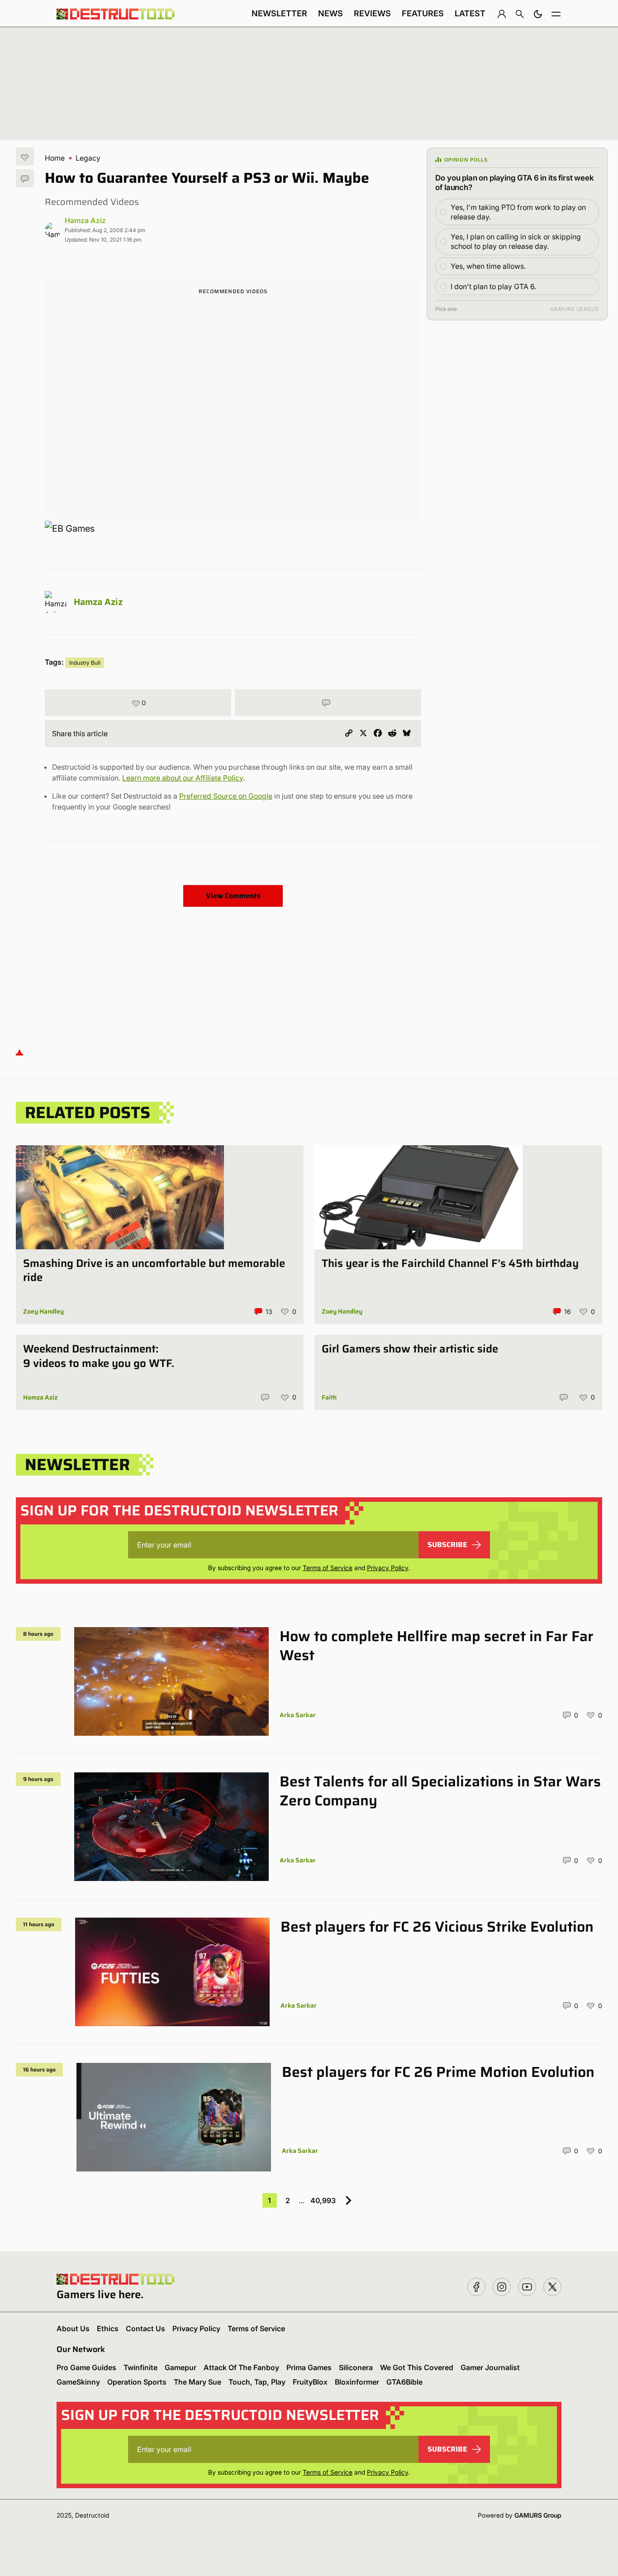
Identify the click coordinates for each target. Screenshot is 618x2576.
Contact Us (145, 2328)
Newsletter (279, 13)
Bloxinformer (357, 2382)
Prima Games (309, 2367)
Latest (470, 13)
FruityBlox (310, 2382)
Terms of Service (328, 1568)
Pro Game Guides (86, 2367)
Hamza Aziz (85, 220)
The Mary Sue (197, 2382)
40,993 (323, 2200)
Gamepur (181, 2367)
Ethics (108, 2328)
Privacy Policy (387, 1568)
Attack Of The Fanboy (241, 2367)
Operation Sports (137, 2382)
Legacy (88, 158)
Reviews (372, 13)
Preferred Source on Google (226, 796)
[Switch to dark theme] (538, 14)
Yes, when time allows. (488, 266)
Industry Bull (85, 663)
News (330, 13)
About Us (73, 2328)
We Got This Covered (417, 2367)
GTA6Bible (404, 2382)
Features (423, 13)
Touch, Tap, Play (257, 2382)
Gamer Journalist (490, 2367)
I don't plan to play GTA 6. (493, 286)
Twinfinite (140, 2367)
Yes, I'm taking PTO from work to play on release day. (518, 212)
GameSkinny (78, 2382)
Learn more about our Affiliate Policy (183, 778)
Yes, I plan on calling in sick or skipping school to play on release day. (516, 241)
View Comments (233, 896)
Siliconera (356, 2367)
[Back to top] (19, 1052)
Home (55, 158)
